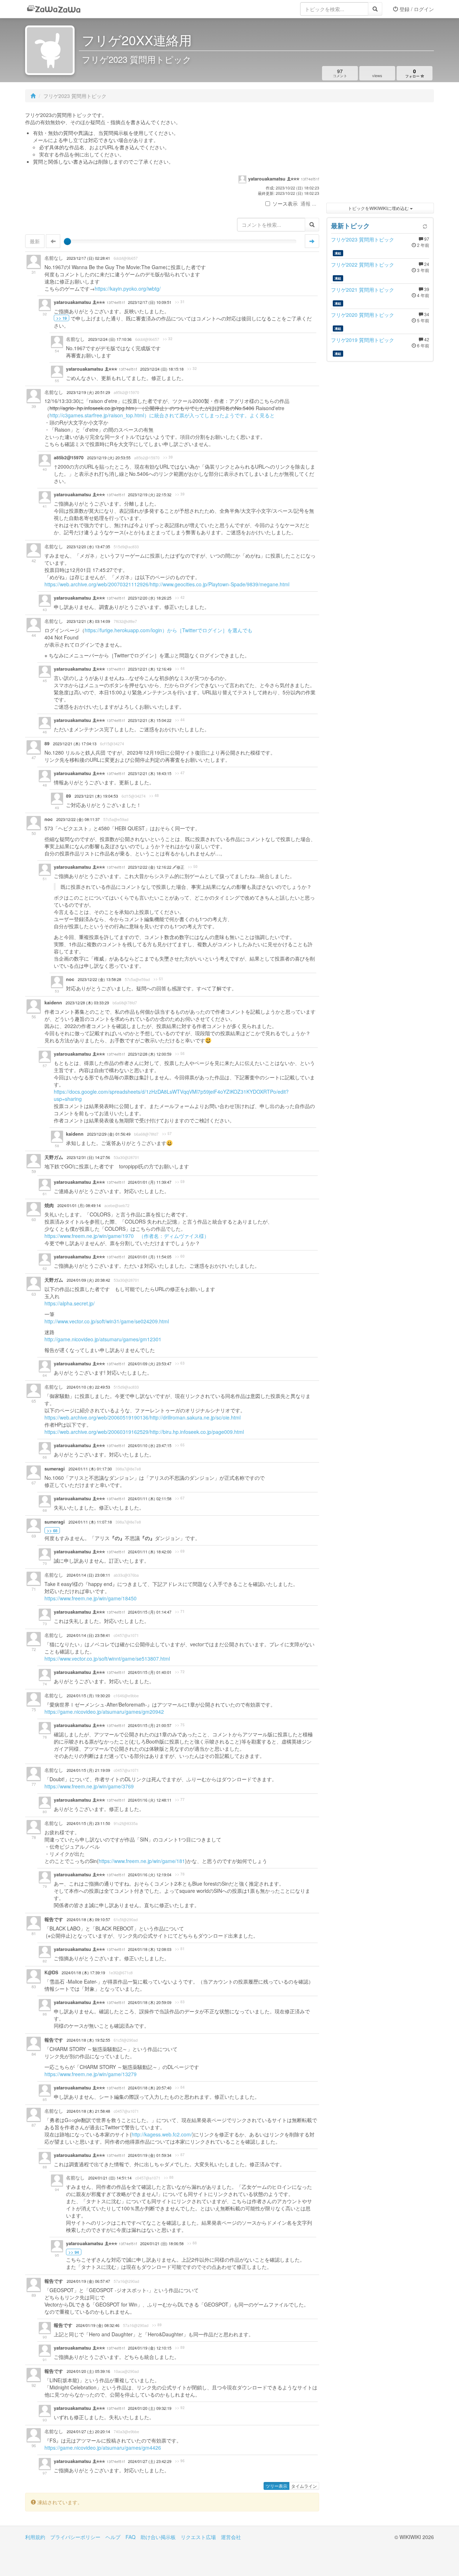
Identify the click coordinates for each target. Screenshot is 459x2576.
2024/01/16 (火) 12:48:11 (150, 1800)
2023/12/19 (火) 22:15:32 (150, 495)
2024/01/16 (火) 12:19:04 (150, 1875)
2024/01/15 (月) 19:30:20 (88, 1696)
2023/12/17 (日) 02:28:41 (88, 258)
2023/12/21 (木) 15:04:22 (150, 720)
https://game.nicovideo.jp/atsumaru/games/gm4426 (103, 2448)
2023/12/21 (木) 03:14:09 (88, 621)
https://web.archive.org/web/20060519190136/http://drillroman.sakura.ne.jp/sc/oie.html (143, 1417)
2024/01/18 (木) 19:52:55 (88, 2040)
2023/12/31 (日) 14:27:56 (88, 1157)
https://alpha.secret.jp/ (70, 1303)
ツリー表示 (276, 2486)
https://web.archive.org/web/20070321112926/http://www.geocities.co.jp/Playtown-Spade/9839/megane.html (167, 584)
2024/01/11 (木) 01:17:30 (90, 1469)
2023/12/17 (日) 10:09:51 (150, 302)
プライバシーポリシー (75, 2537)
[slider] (67, 241)
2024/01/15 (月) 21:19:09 (88, 1770)
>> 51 (158, 979)
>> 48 (154, 796)
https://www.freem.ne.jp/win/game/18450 (91, 1598)
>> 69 (180, 1551)
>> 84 (180, 2087)
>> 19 (61, 318)
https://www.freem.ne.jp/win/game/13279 (91, 2074)
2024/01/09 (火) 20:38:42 (88, 1280)
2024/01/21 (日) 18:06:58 (162, 2244)
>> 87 (180, 2155)
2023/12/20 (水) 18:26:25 (150, 598)
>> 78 (180, 1874)
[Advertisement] (380, 154)
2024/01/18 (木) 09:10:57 (88, 1920)
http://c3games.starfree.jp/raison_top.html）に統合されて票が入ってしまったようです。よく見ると (162, 415)
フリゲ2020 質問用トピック (363, 315)
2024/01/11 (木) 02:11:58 (150, 1499)
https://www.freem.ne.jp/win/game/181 (142, 1861)
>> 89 (157, 2325)
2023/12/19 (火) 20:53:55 (109, 458)
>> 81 (180, 1949)
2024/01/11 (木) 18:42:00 (150, 1552)
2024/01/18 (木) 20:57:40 (150, 2088)
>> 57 (167, 1134)
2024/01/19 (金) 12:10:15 (150, 2348)
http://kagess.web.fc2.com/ (162, 2134)
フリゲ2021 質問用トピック (363, 290)
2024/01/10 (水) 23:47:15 (150, 1446)
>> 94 (74, 2252)
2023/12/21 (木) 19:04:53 (96, 796)
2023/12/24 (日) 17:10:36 (110, 339)
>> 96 (180, 2461)
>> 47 (180, 773)
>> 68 (52, 1530)
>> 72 (180, 1672)
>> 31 (180, 302)
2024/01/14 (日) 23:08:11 (88, 1575)
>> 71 (180, 1611)
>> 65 (180, 1445)
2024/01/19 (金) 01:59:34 (150, 2155)
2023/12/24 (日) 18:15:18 (162, 369)
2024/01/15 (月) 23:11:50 (88, 1823)
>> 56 (180, 1054)
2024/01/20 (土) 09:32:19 (150, 2408)
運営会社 (231, 2537)
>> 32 (168, 339)
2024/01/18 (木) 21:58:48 (88, 2111)
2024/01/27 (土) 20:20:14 (88, 2432)
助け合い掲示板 (158, 2537)
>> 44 (180, 668)
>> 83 (180, 2002)
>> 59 (180, 1182)
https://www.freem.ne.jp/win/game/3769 (89, 1786)
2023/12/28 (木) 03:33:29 (87, 1003)
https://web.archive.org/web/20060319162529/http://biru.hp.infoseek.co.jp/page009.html (144, 1432)
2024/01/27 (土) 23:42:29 (150, 2461)
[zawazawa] (54, 9)
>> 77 (180, 1800)
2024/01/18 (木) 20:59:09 (150, 2002)
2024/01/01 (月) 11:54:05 (150, 1257)
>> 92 (180, 2408)
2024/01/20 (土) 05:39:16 (88, 2371)
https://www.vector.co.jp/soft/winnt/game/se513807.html (107, 1658)
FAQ (131, 2537)
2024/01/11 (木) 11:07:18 (90, 1522)
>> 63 (180, 1363)
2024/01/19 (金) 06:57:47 (88, 2281)
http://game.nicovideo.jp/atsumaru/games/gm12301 (103, 1339)
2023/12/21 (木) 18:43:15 (150, 773)
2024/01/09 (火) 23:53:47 (150, 1364)
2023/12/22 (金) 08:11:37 (78, 819)
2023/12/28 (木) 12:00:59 (150, 1054)
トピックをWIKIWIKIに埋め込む (379, 208)
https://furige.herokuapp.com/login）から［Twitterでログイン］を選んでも (169, 630)
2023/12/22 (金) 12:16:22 (150, 867)
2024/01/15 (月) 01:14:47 (150, 1612)
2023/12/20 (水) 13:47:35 (88, 547)
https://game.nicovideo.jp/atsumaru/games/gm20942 (104, 1712)
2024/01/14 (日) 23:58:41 (88, 1635)
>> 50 (193, 867)
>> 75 (180, 1725)
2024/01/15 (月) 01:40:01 (150, 1672)
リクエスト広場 (198, 2537)
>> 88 (169, 2177)
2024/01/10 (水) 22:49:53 (88, 1387)
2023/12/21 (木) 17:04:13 (75, 744)
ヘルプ (113, 2537)
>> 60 (180, 1256)
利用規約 (35, 2537)
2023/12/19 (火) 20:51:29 (88, 392)
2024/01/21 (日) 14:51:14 (110, 2178)
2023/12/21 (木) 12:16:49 (150, 669)
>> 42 (180, 597)
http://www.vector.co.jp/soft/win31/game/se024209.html (107, 1321)
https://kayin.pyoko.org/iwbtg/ (128, 288)
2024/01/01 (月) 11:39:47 (150, 1182)
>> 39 (168, 457)
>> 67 (180, 1498)
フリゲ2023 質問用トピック (363, 239)
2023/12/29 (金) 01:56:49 (109, 1134)
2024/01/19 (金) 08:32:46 (98, 2325)
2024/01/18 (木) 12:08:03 (150, 1949)
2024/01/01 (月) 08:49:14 (79, 1205)
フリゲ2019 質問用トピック (363, 340)
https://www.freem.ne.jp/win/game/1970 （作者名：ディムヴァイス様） (127, 1236)
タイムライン (304, 2486)
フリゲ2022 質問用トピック (363, 264)
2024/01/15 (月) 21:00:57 (150, 1725)
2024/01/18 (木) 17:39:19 (83, 1973)
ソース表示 (285, 203)
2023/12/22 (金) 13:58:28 (100, 979)
